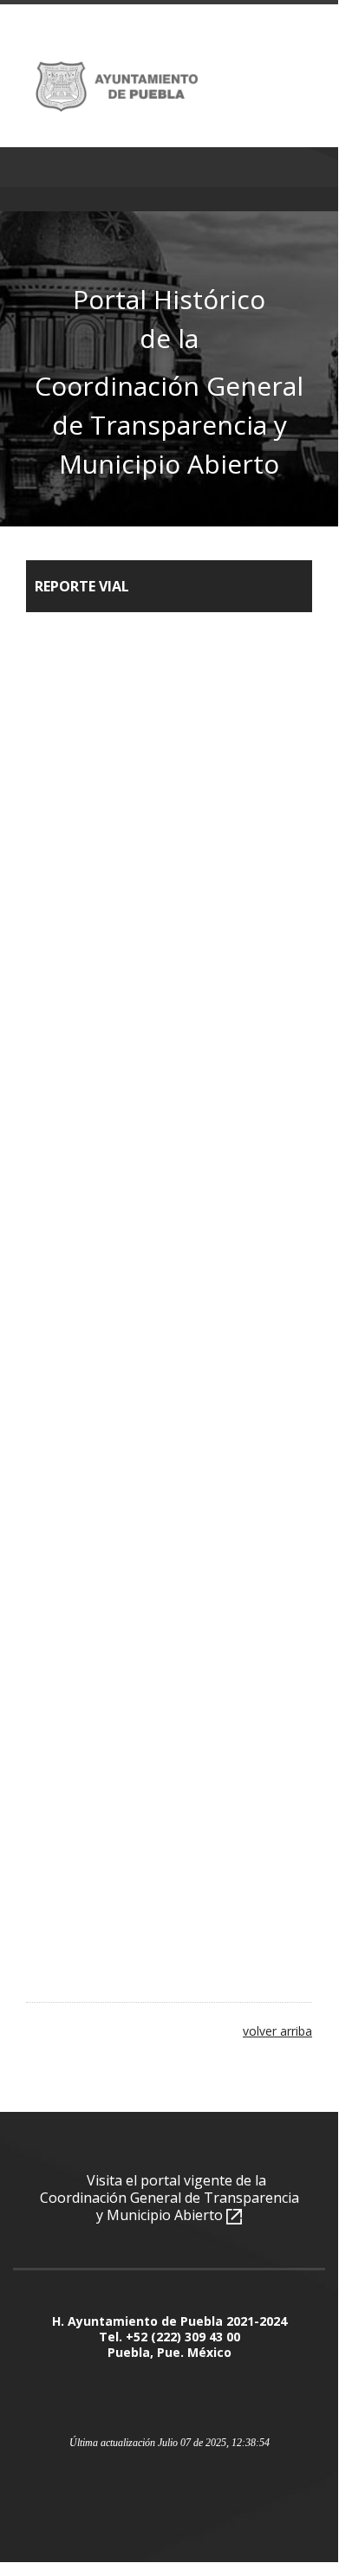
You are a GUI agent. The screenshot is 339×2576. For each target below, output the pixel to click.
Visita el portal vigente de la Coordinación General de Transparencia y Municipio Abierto (169, 2198)
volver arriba (277, 2031)
